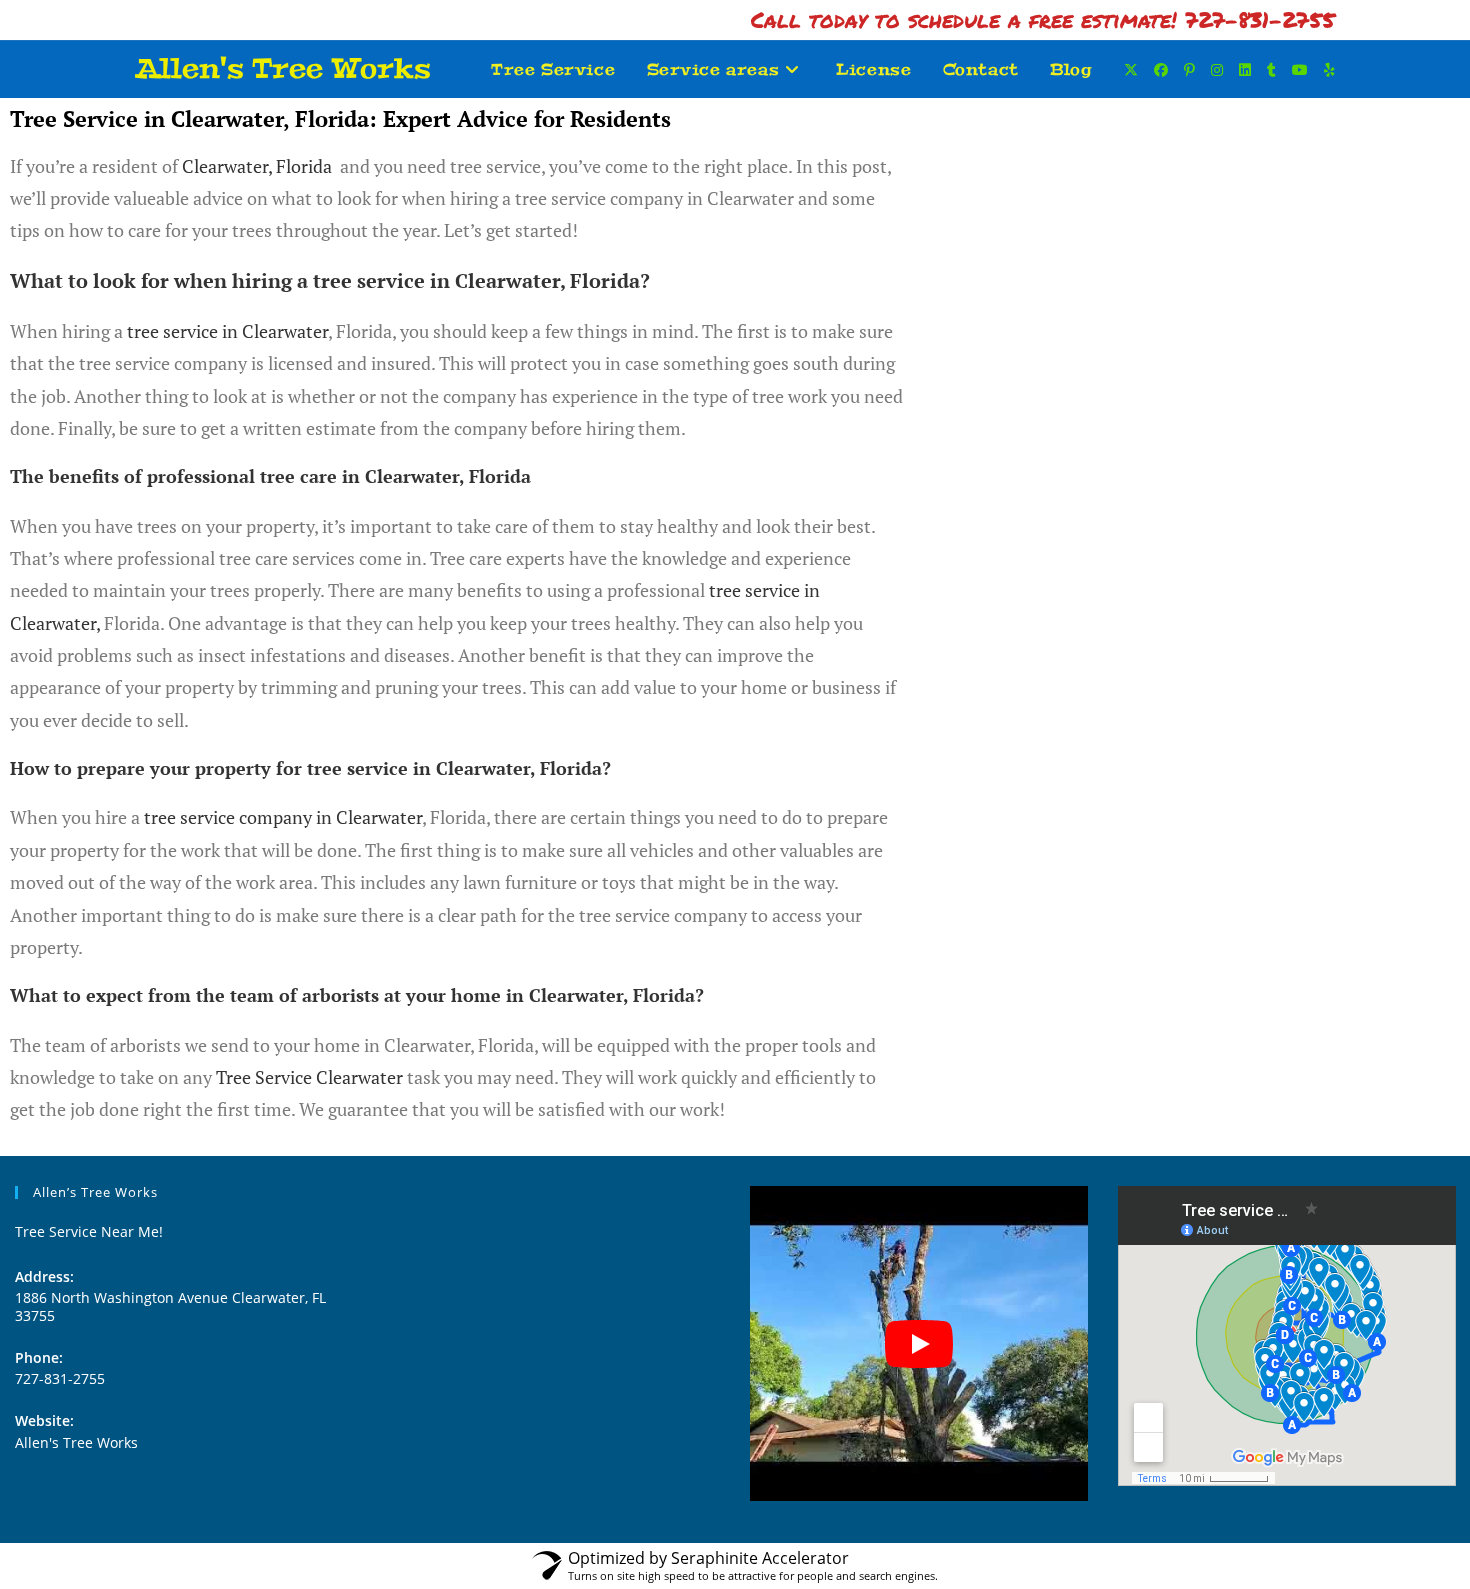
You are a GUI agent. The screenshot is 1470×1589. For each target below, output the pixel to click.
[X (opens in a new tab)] (1131, 70)
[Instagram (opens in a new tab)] (1217, 70)
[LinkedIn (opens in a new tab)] (1245, 70)
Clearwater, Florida (257, 166)
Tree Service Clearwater (309, 1077)
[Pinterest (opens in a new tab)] (1189, 70)
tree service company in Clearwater (283, 817)
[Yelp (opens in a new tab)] (1329, 70)
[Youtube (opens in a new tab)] (1300, 70)
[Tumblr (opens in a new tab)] (1271, 70)
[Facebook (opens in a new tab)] (1161, 70)
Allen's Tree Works (283, 69)
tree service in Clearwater (227, 331)
